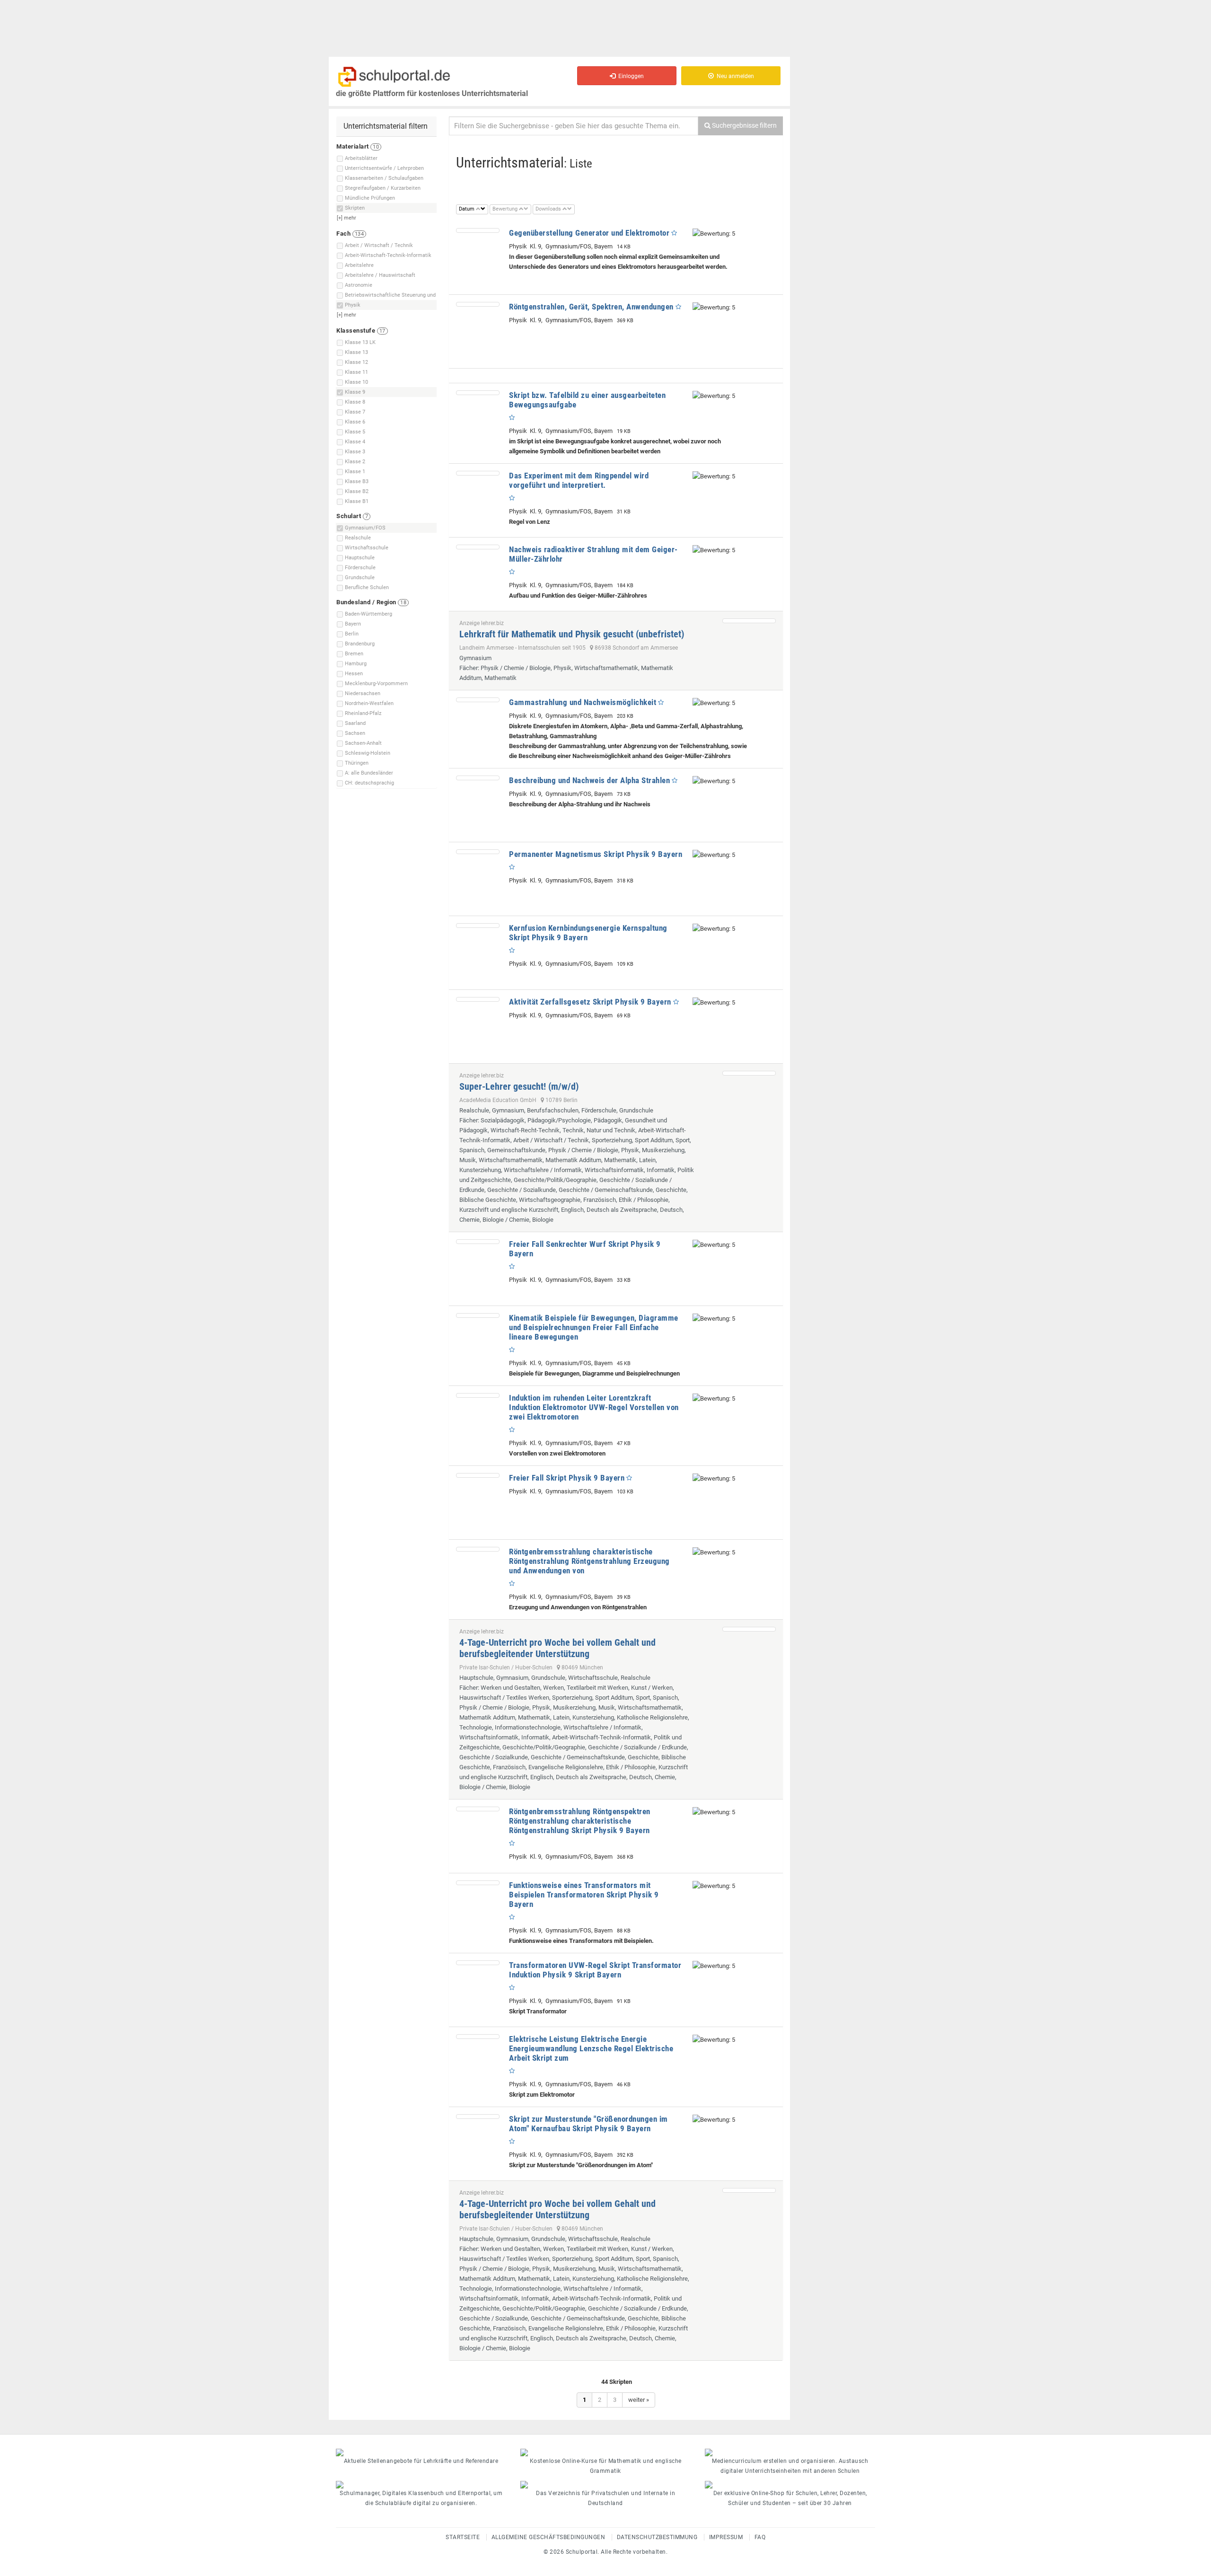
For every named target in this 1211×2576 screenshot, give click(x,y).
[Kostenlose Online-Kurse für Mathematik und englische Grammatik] (605, 2452)
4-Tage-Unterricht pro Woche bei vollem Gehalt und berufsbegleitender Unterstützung (557, 1648)
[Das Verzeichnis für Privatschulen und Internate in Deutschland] (605, 2485)
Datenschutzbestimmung (657, 2537)
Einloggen (630, 76)
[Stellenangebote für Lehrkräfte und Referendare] (421, 2452)
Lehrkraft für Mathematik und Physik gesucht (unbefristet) (572, 634)
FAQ (760, 2537)
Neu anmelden (734, 76)
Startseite (463, 2537)
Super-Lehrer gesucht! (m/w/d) (519, 1086)
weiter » (639, 2400)
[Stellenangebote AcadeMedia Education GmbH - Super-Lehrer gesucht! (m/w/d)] (749, 1073)
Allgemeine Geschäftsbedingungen (548, 2537)
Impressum (726, 2537)
